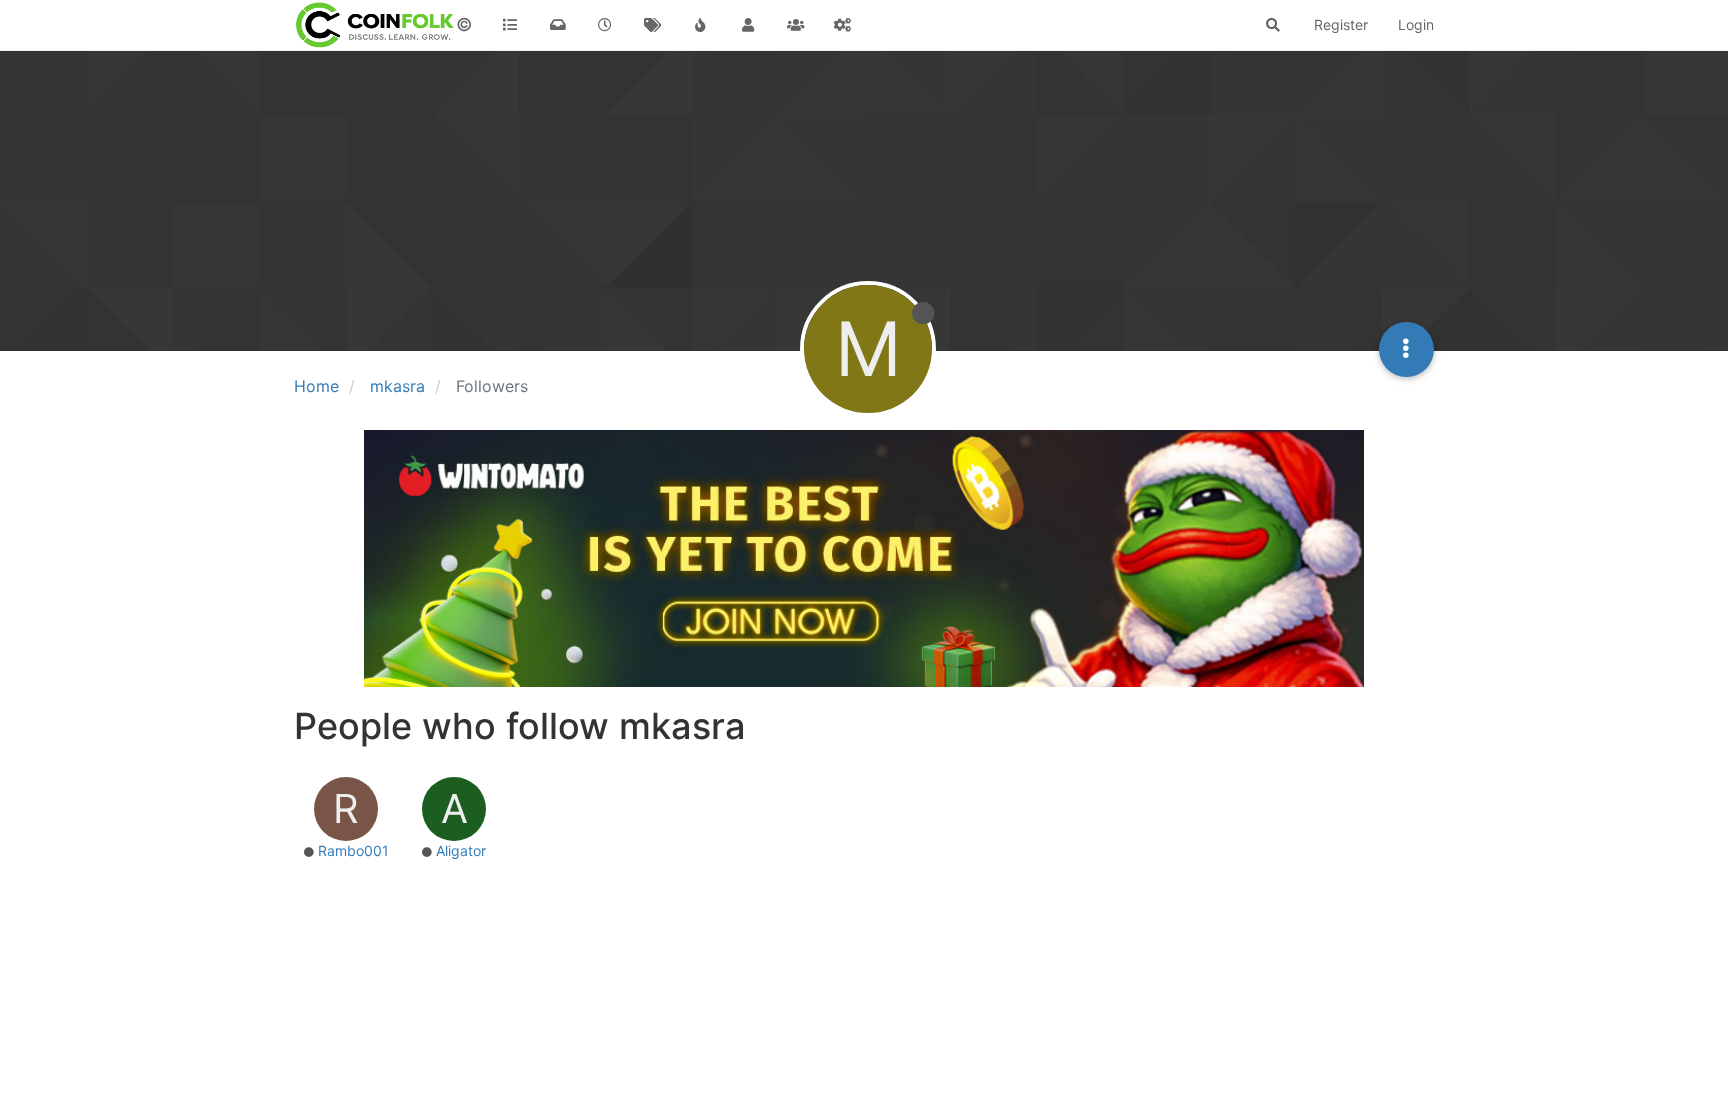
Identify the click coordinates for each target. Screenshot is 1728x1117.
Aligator (461, 850)
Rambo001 (353, 850)
